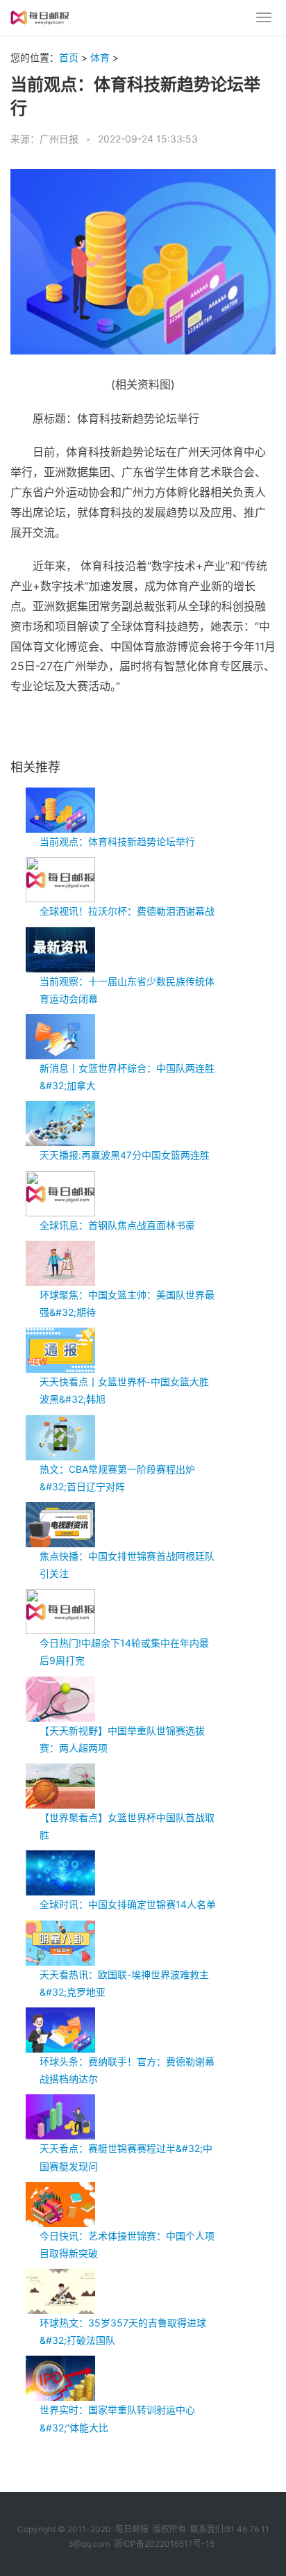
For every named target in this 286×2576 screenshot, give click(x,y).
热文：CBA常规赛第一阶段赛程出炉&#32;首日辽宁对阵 (117, 1478)
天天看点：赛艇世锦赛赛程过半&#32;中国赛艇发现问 (126, 2157)
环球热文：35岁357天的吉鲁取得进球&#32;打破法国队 (123, 2331)
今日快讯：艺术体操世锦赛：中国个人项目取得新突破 (127, 2244)
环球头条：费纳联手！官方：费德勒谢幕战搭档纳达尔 (127, 2070)
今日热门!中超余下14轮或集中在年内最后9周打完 (124, 1652)
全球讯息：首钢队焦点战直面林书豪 (117, 1225)
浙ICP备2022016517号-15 (164, 2544)
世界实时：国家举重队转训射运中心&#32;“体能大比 (117, 2418)
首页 (69, 57)
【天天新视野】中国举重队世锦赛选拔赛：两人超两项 (122, 1739)
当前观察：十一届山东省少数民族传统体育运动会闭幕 (127, 990)
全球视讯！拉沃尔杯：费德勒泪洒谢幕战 (127, 911)
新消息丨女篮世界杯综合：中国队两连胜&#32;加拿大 (127, 1077)
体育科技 (62, 732)
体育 (100, 57)
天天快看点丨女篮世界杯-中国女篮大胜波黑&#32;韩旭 (124, 1390)
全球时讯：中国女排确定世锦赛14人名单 (128, 1904)
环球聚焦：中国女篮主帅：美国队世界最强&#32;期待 (127, 1303)
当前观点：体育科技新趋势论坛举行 (117, 841)
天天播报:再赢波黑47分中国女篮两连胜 (125, 1155)
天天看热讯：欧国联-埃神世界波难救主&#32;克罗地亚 (124, 1983)
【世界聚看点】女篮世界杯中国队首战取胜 (127, 1826)
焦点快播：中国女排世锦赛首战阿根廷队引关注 (127, 1565)
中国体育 (98, 732)
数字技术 (133, 732)
